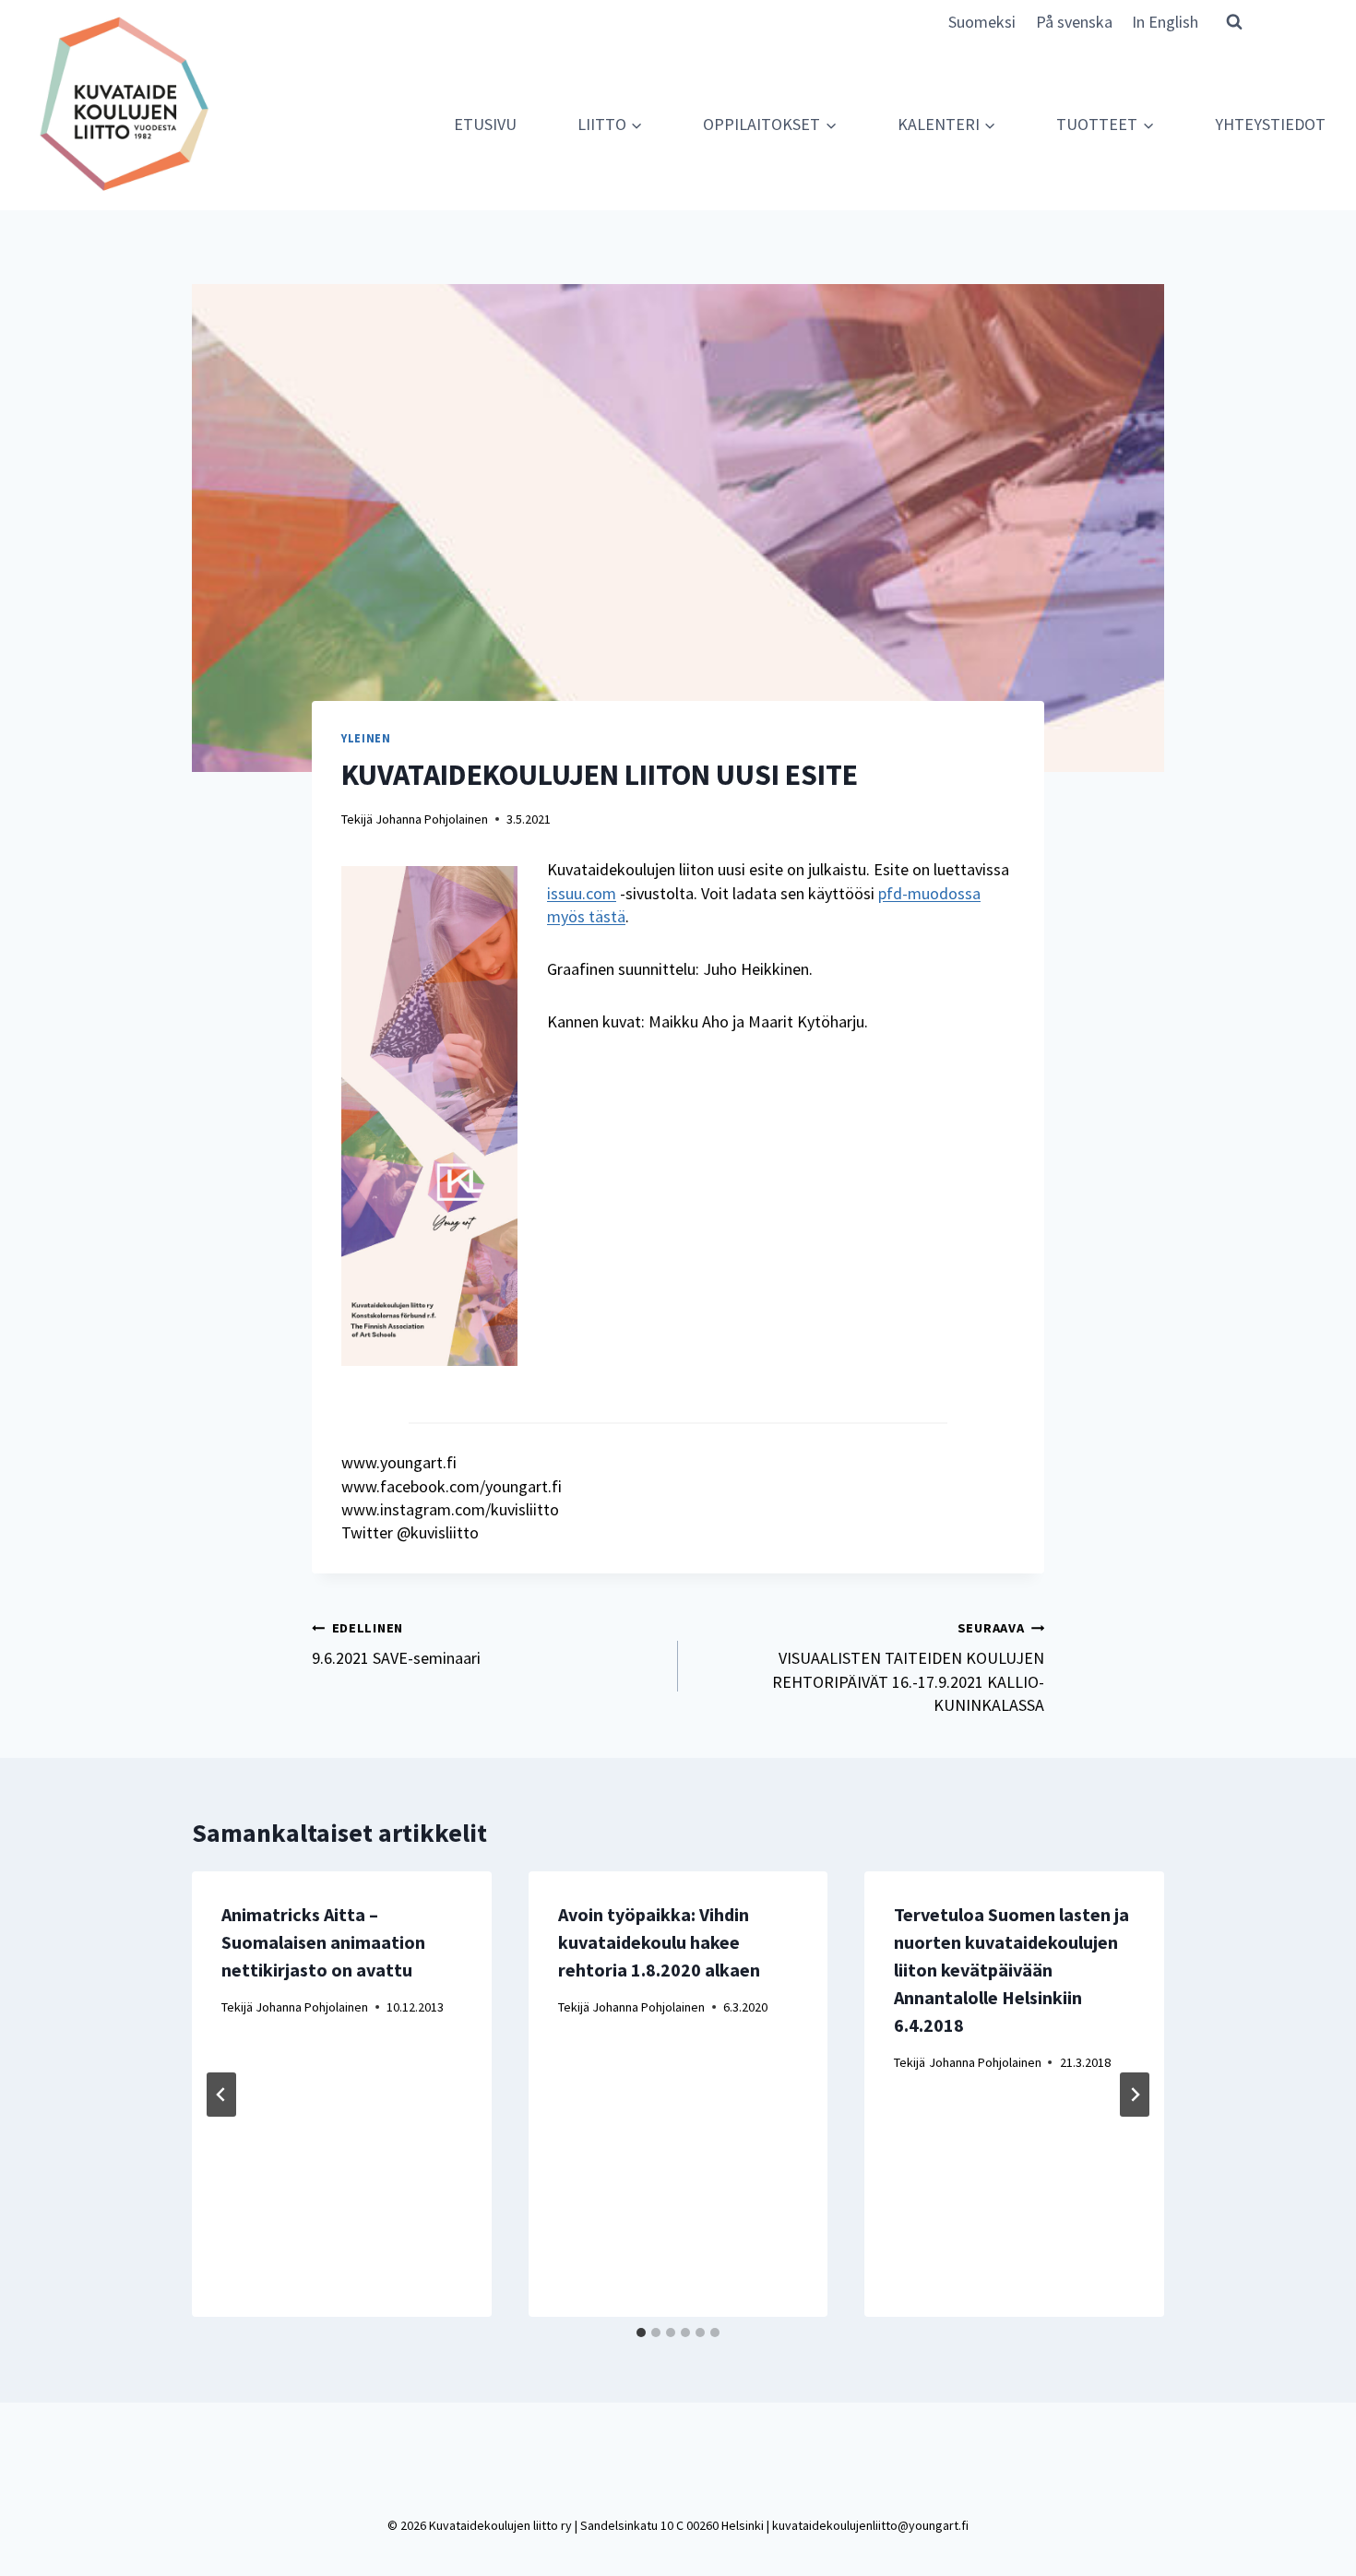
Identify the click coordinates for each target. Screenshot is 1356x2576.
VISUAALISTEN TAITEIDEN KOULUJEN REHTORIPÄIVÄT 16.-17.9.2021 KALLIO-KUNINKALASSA (908, 1668)
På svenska (1074, 22)
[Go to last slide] (221, 2095)
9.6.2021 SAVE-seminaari (396, 1644)
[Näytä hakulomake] (1234, 21)
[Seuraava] (1135, 2095)
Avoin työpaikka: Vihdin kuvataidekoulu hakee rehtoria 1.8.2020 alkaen (659, 1942)
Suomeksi (982, 22)
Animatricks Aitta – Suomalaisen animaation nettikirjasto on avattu (323, 1942)
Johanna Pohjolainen (432, 819)
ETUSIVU (485, 124)
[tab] (641, 2333)
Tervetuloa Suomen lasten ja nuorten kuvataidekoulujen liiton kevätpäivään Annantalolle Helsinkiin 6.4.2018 (1011, 1970)
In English (1165, 22)
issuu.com (582, 893)
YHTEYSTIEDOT (1270, 124)
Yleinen (366, 738)
